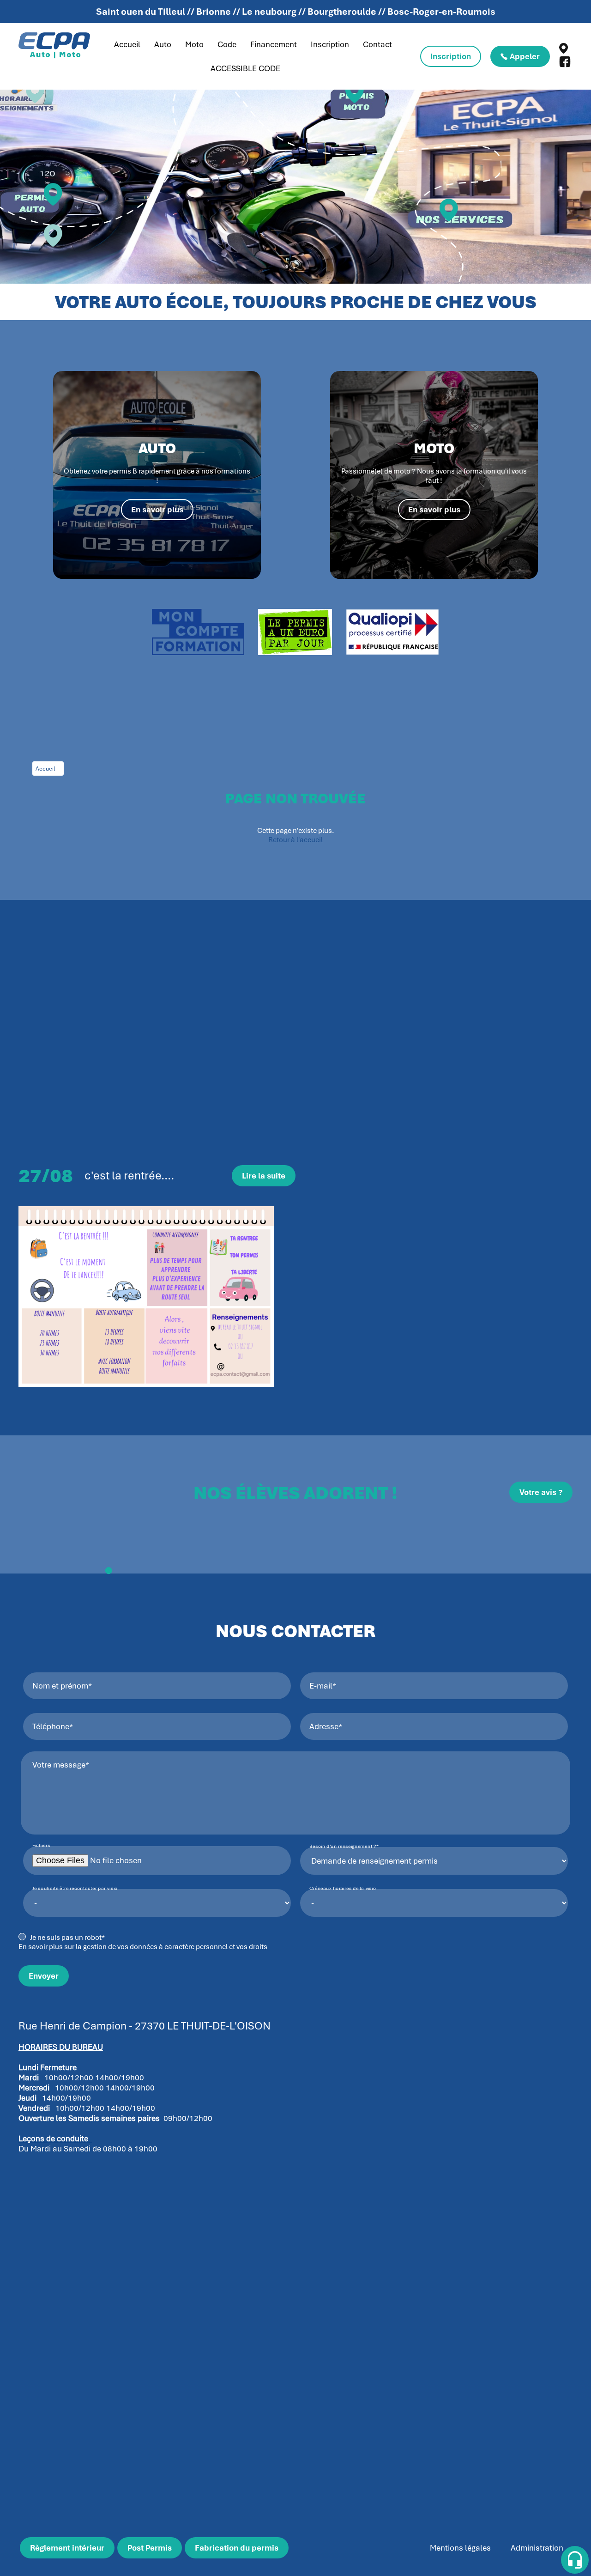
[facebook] (565, 65)
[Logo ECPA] (54, 46)
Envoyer (44, 1976)
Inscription (330, 44)
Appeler (525, 56)
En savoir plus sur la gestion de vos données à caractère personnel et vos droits (143, 1947)
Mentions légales (460, 2548)
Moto (194, 44)
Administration (537, 2548)
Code (227, 44)
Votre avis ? (541, 1492)
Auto (163, 44)
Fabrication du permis (237, 2548)
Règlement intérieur (67, 2548)
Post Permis (150, 2548)
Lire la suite (264, 1176)
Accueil (127, 44)
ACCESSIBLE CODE (245, 68)
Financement (274, 44)
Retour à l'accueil (295, 840)
